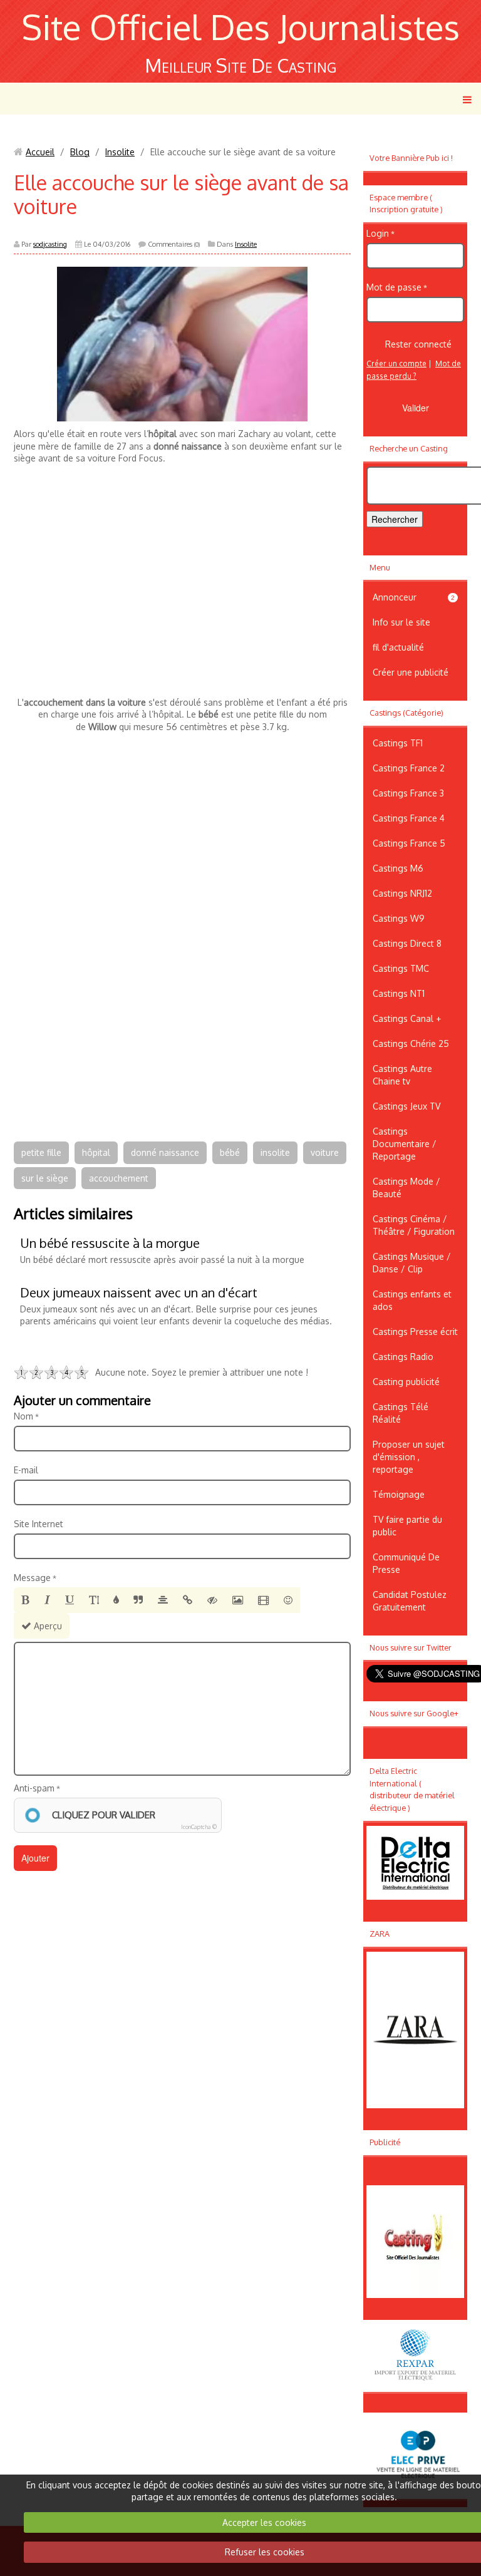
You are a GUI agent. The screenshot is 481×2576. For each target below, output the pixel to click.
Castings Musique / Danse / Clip (412, 1263)
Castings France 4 (409, 818)
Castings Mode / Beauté (406, 1188)
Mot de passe (394, 287)
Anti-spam (34, 1788)
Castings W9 (399, 918)
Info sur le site (401, 622)
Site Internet (39, 1524)
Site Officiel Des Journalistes (240, 27)
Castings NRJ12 (402, 893)
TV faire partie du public (407, 1526)
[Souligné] (70, 1600)
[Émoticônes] (288, 1600)
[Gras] (25, 1600)
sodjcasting (50, 244)
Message (32, 1578)
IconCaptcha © (199, 1827)
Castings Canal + (407, 1018)
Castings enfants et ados (412, 1300)
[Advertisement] (182, 596)
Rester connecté (418, 344)
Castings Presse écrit (415, 1332)
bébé (230, 1152)
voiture (325, 1152)
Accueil (40, 152)
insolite (275, 1152)
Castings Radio (403, 1357)
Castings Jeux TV (406, 1106)
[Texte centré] (163, 1600)
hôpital (96, 1152)
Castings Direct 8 (407, 943)
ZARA (380, 1934)
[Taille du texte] (94, 1600)
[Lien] (188, 1600)
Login (378, 233)
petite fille (41, 1152)
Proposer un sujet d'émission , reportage (409, 1457)
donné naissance (165, 1152)
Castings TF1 (398, 743)
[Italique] (47, 1600)
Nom (23, 1416)
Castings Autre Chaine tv (402, 1075)
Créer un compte (396, 363)
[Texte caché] (212, 1600)
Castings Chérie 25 (411, 1043)
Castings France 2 (409, 768)
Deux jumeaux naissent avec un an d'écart (139, 1292)
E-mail (26, 1470)
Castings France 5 (409, 843)
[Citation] (138, 1600)
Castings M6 (398, 868)
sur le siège (45, 1178)
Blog (80, 152)
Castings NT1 (399, 993)
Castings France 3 (408, 793)
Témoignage (399, 1494)
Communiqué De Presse (406, 1563)
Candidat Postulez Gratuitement (410, 1601)
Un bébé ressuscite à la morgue (110, 1243)
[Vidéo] (263, 1600)
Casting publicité (406, 1382)
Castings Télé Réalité (401, 1413)
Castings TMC (401, 968)
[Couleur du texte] (116, 1600)
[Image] (238, 1600)
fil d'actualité (398, 647)
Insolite (120, 152)
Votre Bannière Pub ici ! (411, 158)
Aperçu (47, 1626)
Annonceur (414, 597)
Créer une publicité (411, 672)
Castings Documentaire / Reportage (405, 1144)
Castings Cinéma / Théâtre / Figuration (414, 1225)
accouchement (119, 1178)
